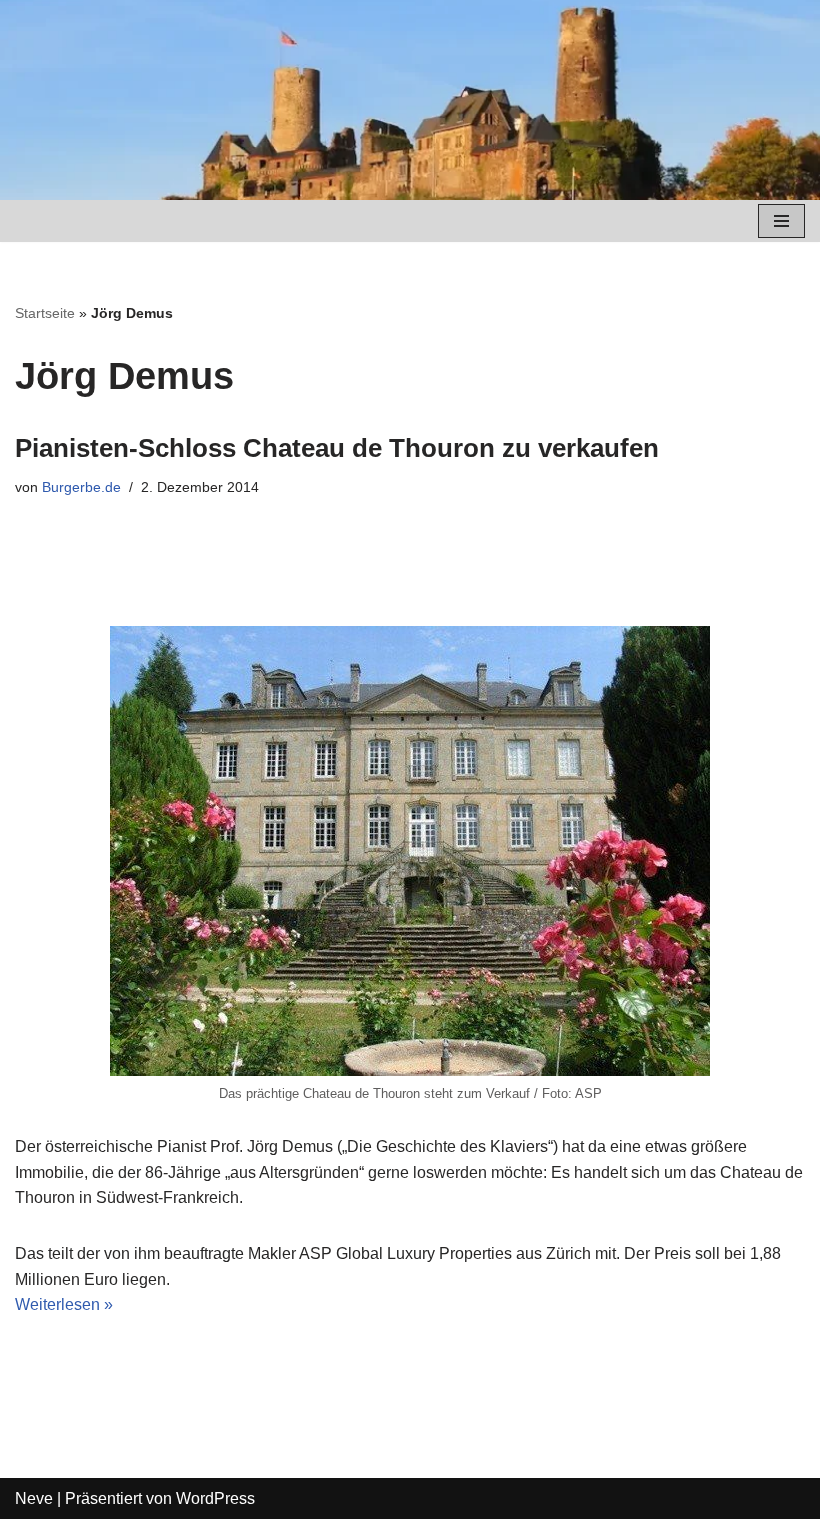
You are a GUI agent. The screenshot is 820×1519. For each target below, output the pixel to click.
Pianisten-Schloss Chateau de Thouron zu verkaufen (337, 448)
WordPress (215, 1498)
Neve (34, 1498)
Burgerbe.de (81, 487)
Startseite (45, 313)
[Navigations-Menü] (781, 221)
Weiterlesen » (64, 1304)
